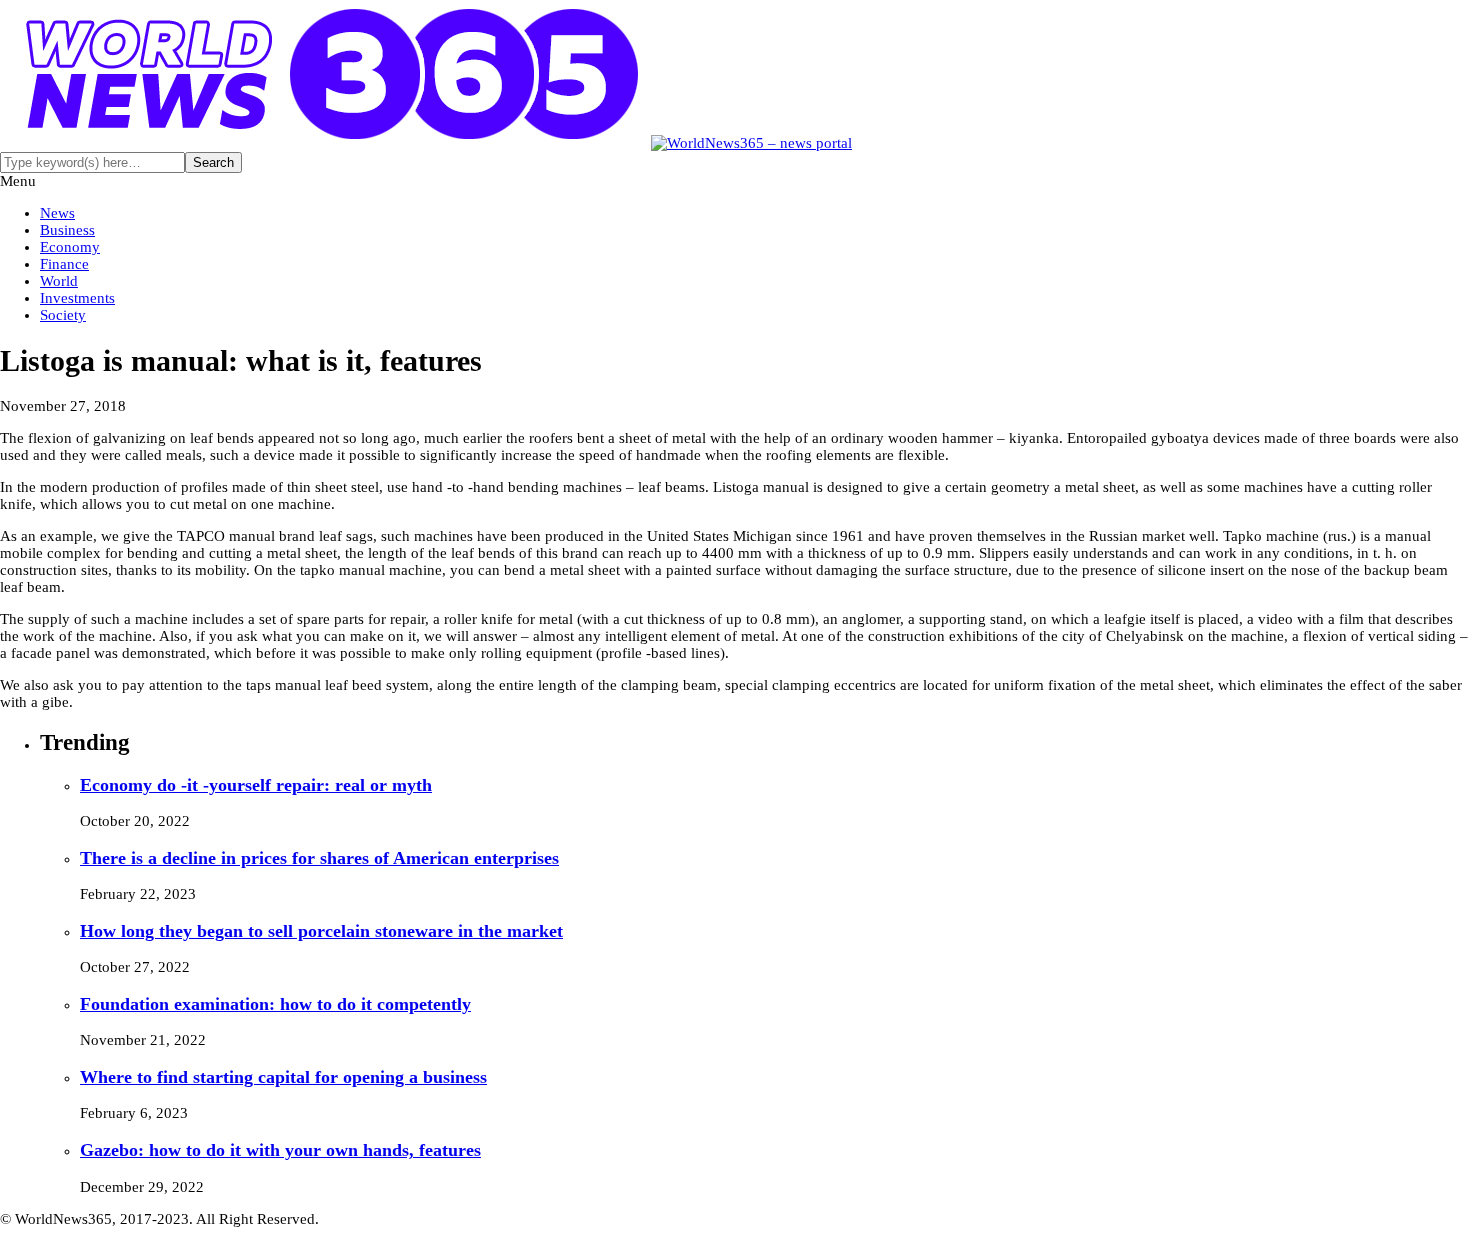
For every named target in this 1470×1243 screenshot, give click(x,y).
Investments (77, 298)
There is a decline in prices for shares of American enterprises (319, 858)
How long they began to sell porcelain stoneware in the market (321, 931)
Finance (64, 264)
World (59, 281)
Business (67, 230)
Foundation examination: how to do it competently (275, 1004)
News (57, 213)
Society (63, 315)
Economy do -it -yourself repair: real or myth (256, 785)
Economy (70, 247)
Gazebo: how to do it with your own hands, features (280, 1150)
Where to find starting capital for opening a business (283, 1077)
